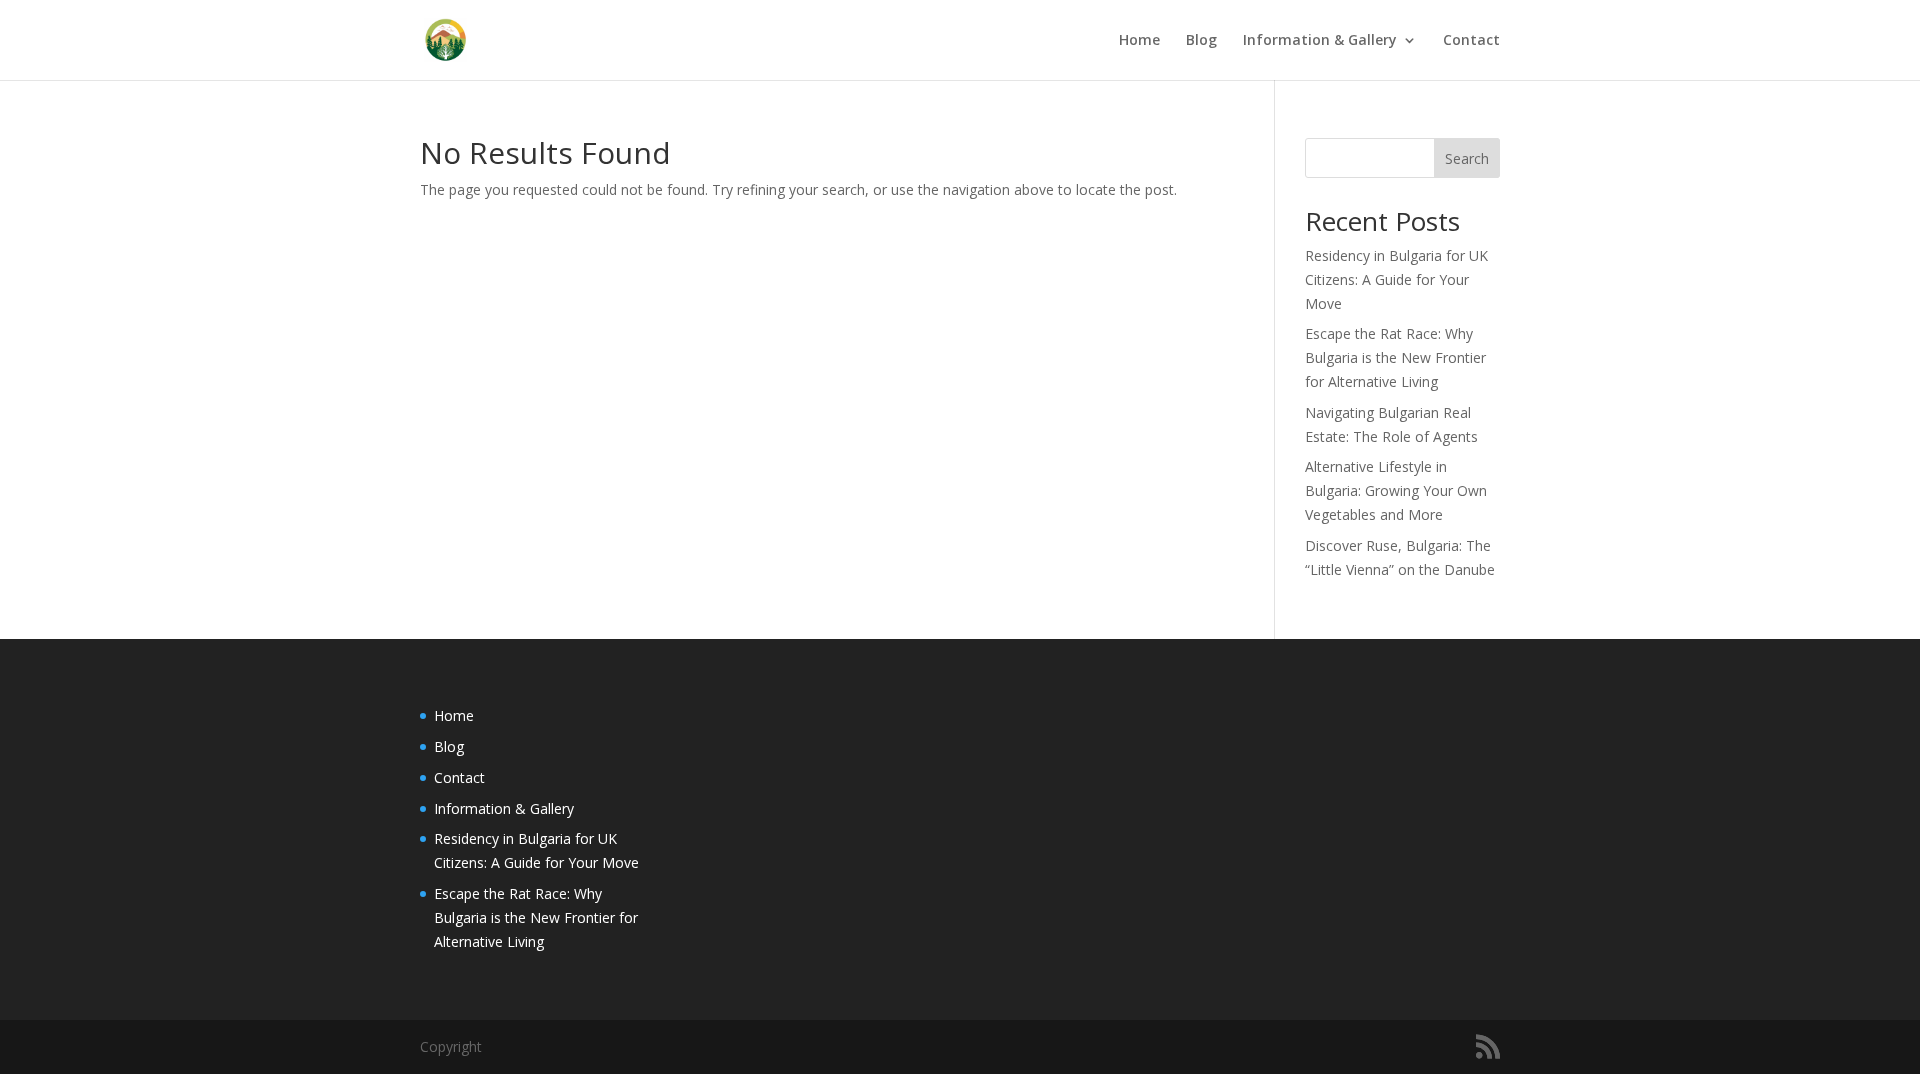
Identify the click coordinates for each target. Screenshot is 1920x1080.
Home (1139, 41)
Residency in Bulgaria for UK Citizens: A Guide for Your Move (1396, 279)
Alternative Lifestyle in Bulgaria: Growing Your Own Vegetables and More (1396, 490)
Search (1467, 158)
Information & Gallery (1320, 41)
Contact (1471, 41)
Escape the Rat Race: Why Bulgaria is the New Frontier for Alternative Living (1395, 357)
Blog (1201, 41)
